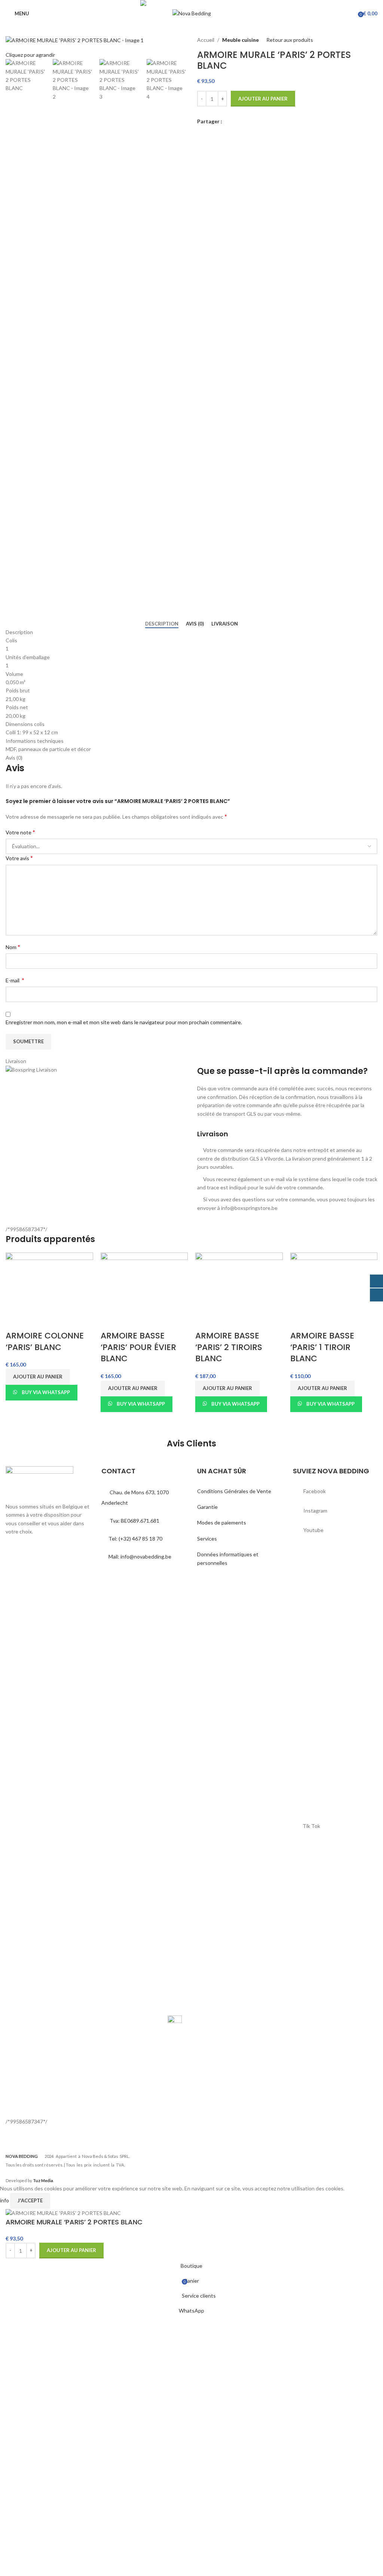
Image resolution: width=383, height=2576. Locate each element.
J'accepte (30, 2200)
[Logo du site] (192, 13)
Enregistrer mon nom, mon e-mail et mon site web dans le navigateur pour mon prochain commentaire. (124, 1022)
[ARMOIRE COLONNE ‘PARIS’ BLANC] (49, 1291)
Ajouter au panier (263, 99)
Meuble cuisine (240, 40)
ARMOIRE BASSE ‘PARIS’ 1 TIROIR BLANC (322, 1347)
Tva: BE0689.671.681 (134, 1521)
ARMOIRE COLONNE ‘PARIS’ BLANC (45, 1341)
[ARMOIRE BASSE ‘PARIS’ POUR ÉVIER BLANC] (144, 1291)
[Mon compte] (350, 13)
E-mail (15, 980)
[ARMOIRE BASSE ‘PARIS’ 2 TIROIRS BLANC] (239, 1291)
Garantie (207, 1507)
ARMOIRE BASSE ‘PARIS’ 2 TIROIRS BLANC (229, 1347)
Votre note (20, 832)
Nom (13, 947)
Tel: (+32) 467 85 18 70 (135, 1539)
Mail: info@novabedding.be (140, 1556)
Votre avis (19, 858)
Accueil (206, 40)
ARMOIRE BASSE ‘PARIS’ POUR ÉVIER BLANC (138, 1347)
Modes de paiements (222, 1522)
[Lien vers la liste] (335, 1491)
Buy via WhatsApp (46, 1392)
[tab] (162, 624)
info (5, 2200)
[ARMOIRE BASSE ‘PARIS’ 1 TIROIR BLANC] (334, 1291)
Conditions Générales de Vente (234, 1491)
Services (207, 1539)
